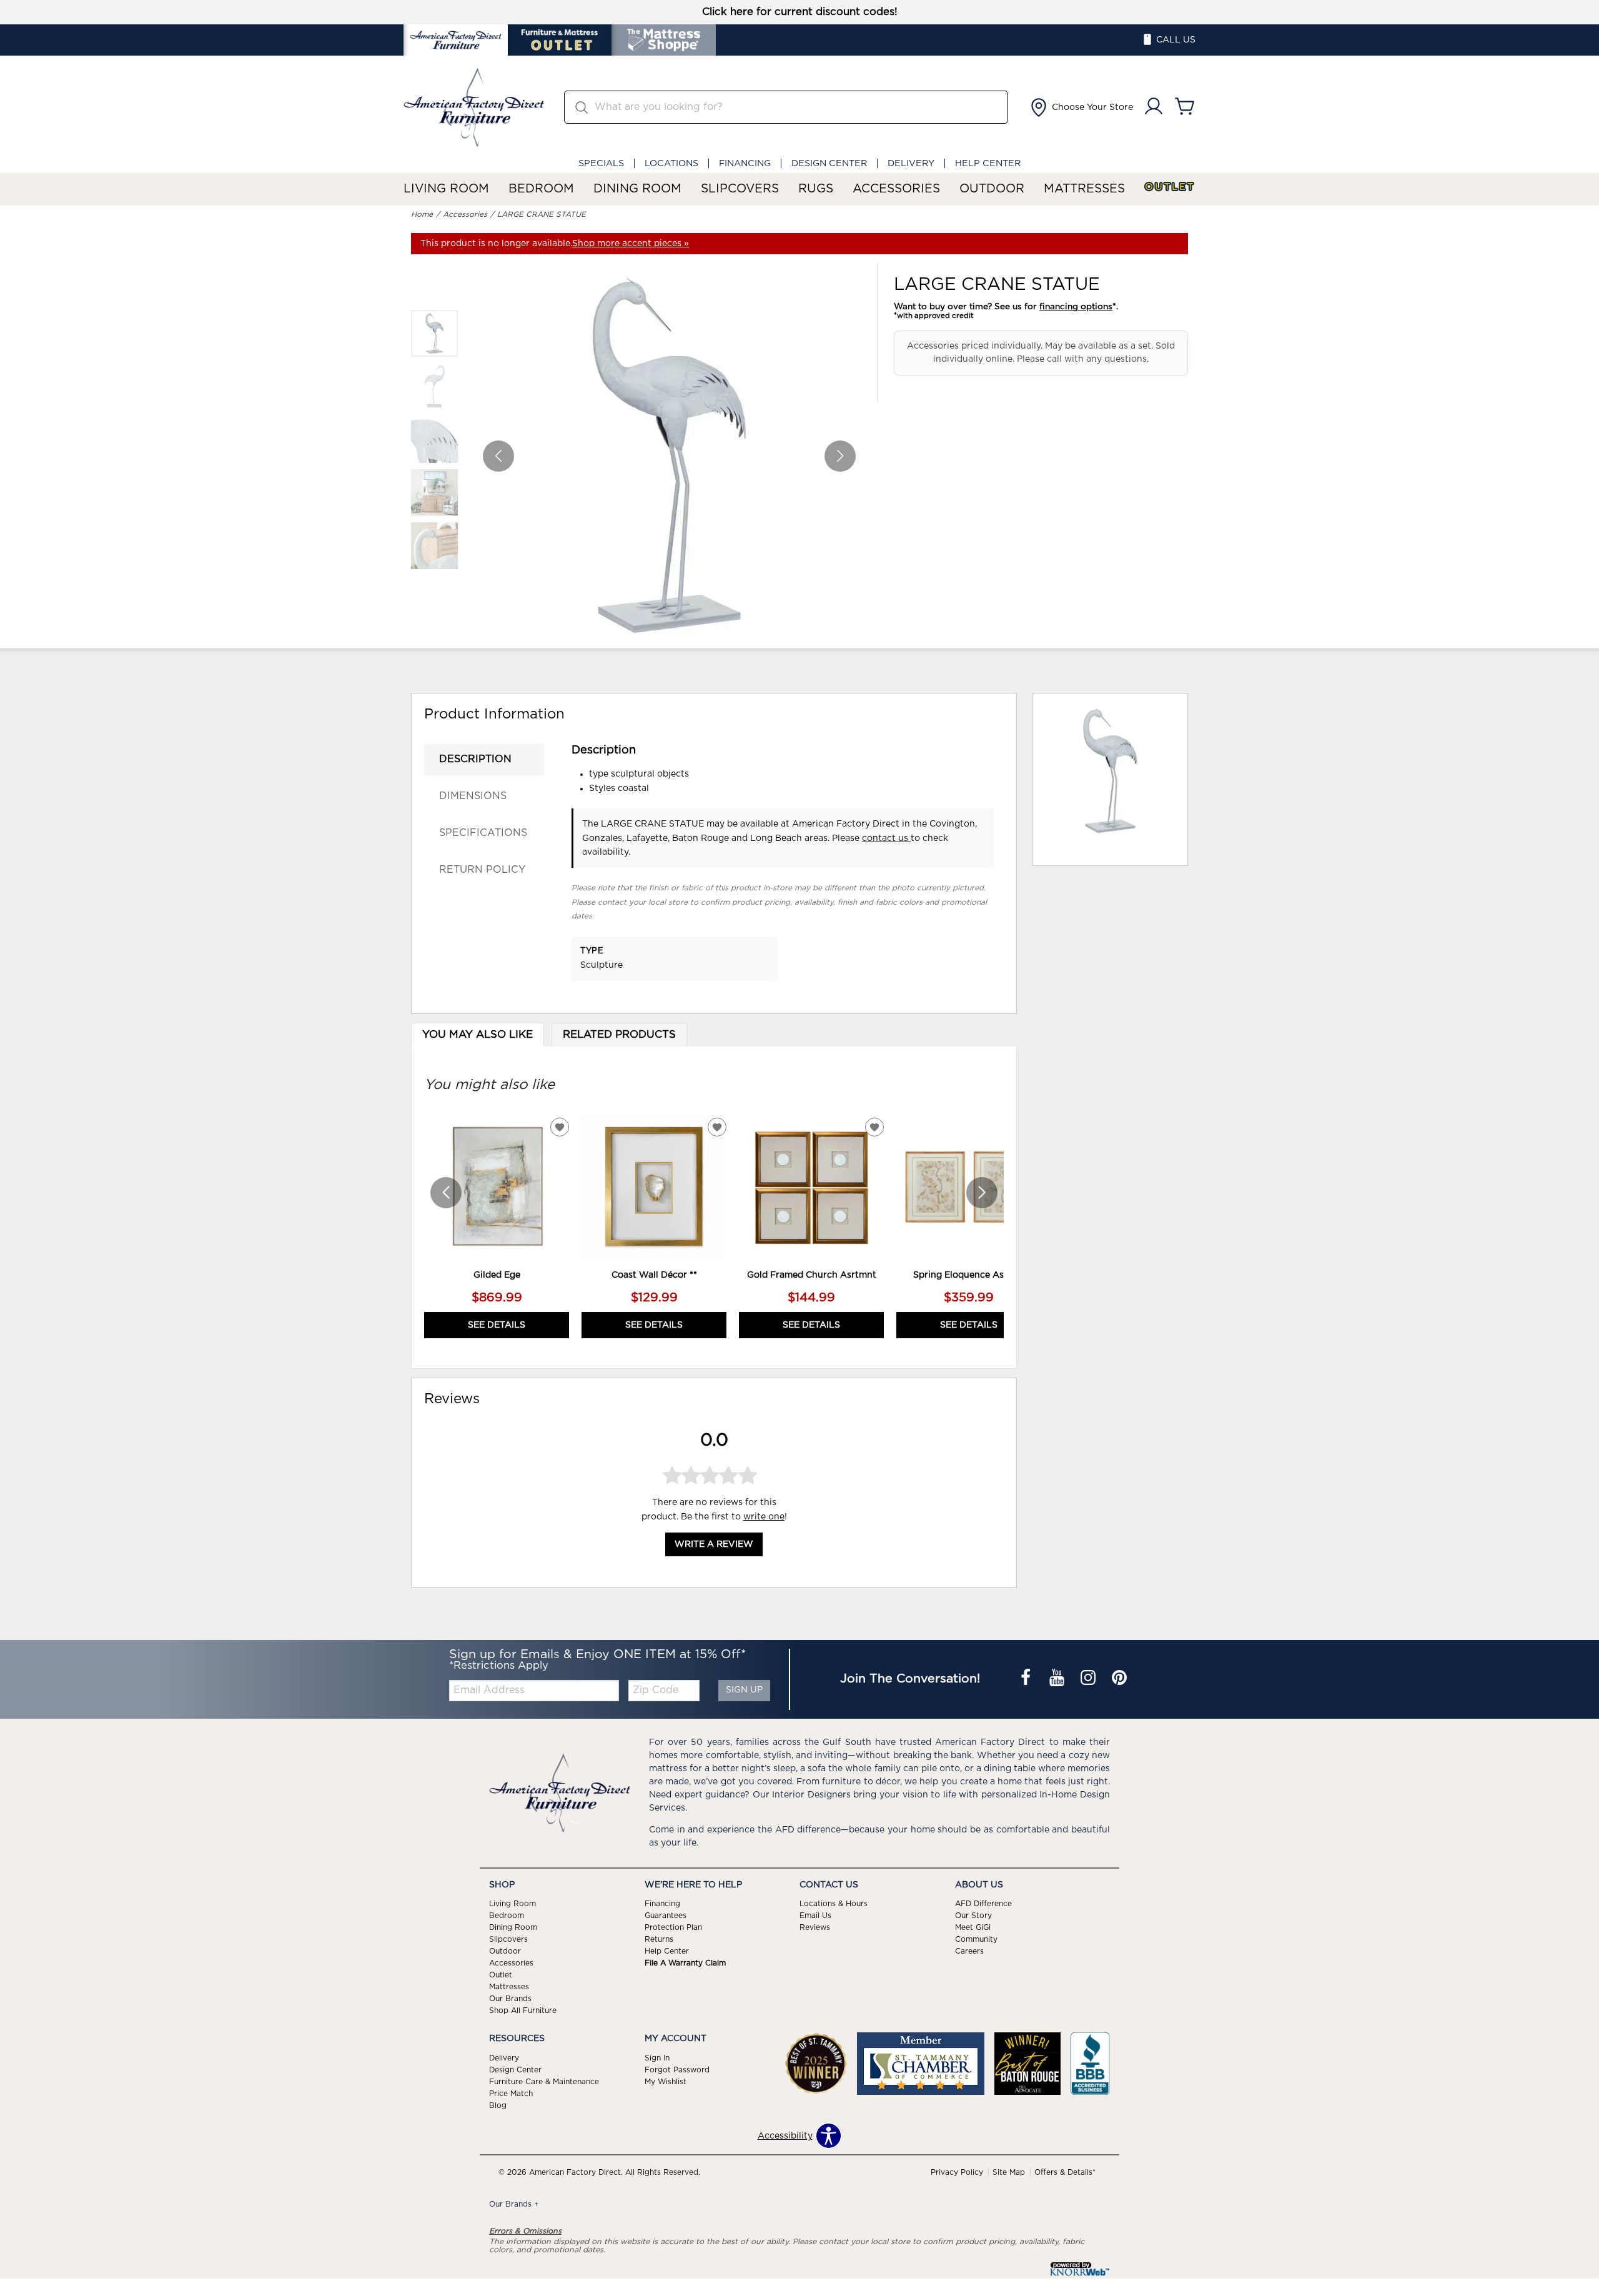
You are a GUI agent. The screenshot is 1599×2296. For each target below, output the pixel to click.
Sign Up (744, 1690)
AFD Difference (983, 1904)
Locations (671, 163)
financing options (1076, 307)
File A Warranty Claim (685, 1963)
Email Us (815, 1916)
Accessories (896, 189)
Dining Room (637, 189)
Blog (498, 2105)
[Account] (1154, 107)
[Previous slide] (446, 1193)
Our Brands (510, 1999)
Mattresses (1084, 189)
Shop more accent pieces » (631, 244)
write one (764, 1517)
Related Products (619, 1035)
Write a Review (714, 1545)
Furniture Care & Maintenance (544, 2082)
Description (475, 759)
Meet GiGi (973, 1927)
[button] (1081, 107)
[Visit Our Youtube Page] (1058, 1679)
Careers (969, 1951)
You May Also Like (478, 1035)
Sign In (657, 2058)
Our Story (973, 1916)
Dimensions (473, 796)
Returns (659, 1939)
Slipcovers (740, 189)
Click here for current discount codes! (800, 12)
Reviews (815, 1927)
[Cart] (1185, 107)
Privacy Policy (957, 2172)
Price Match (511, 2094)
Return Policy (482, 870)
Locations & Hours (834, 1904)
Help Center (988, 163)
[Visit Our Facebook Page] (1027, 1679)
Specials (601, 163)
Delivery (911, 163)
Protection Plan (673, 1927)
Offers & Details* (1065, 2172)
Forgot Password (677, 2070)
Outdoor (992, 189)
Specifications (483, 833)
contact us (886, 838)
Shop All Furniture (523, 2010)
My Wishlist (666, 2082)
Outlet (1170, 187)
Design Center (829, 163)
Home (422, 214)
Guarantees (666, 1916)
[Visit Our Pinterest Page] (1119, 1679)
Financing (745, 163)
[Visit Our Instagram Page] (1089, 1679)
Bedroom (541, 189)
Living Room (446, 189)
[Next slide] (982, 1193)
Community (976, 1939)
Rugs (816, 189)
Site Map (1009, 2172)
